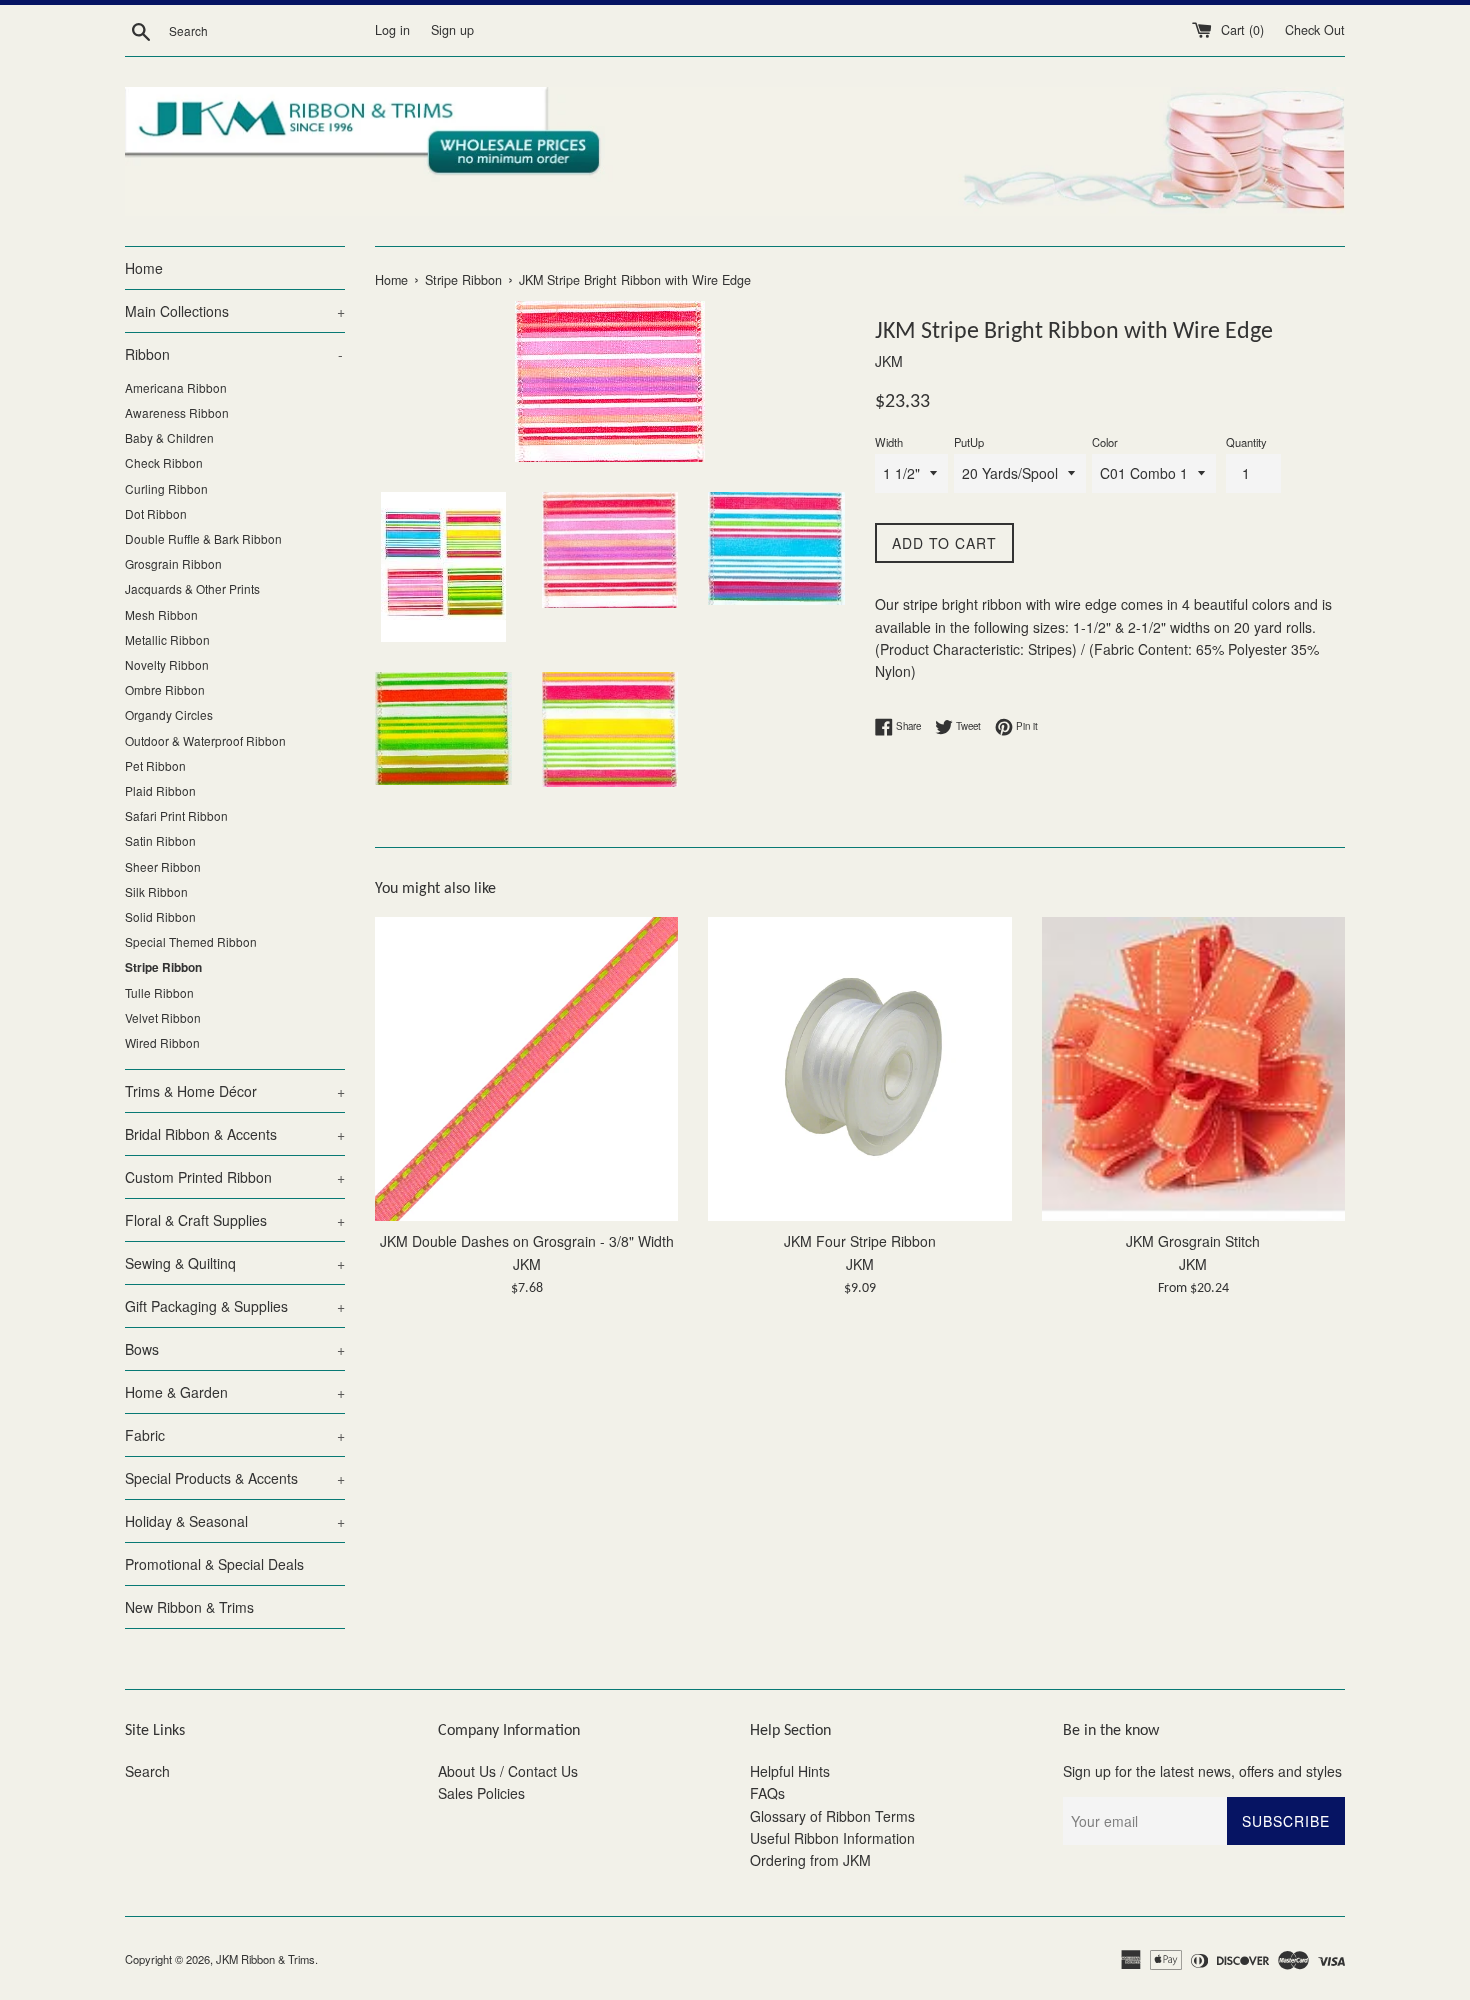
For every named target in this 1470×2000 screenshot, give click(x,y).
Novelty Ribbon (167, 664)
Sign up (452, 30)
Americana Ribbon (176, 387)
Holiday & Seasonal (235, 1521)
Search (147, 1771)
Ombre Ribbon (165, 689)
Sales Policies (481, 1793)
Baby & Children (169, 437)
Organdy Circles (169, 714)
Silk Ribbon (156, 891)
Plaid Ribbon (160, 790)
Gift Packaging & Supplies (235, 1306)
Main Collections (235, 311)
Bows (235, 1349)
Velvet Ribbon (163, 1017)
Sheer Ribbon (163, 866)
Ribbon (234, 354)
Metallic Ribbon (167, 639)
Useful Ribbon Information (832, 1838)
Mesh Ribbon (161, 614)
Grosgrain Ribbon (173, 563)
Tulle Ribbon (159, 992)
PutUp (969, 442)
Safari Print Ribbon (176, 815)
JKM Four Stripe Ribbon (860, 1242)
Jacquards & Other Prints (192, 588)
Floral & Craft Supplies (235, 1220)
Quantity (1246, 442)
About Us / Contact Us (508, 1771)
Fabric (235, 1435)
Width (889, 442)
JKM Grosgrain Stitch (1193, 1242)
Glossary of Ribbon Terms (832, 1816)
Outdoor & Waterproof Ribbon (205, 740)
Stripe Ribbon (163, 967)
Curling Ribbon (166, 488)
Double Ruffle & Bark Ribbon (203, 538)
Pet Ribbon (155, 765)
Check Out (1315, 30)
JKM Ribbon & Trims (265, 1959)
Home (144, 268)
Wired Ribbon (162, 1042)
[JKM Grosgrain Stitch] (1193, 1068)
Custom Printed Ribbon (235, 1177)
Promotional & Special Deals (214, 1564)
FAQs (767, 1793)
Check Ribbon (164, 462)
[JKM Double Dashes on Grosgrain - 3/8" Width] (526, 1068)
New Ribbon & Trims (189, 1607)
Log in (392, 30)
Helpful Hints (790, 1771)
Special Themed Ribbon (191, 941)
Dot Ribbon (156, 513)
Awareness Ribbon (177, 412)
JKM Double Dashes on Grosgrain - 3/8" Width (527, 1242)
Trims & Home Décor (235, 1091)
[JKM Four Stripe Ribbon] (859, 1068)
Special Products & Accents (235, 1478)
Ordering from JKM (810, 1860)
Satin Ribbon (160, 840)
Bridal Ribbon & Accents (235, 1134)
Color (1105, 442)
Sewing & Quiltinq (235, 1263)
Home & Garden (235, 1392)
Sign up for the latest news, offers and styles (1202, 1771)
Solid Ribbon (160, 916)
